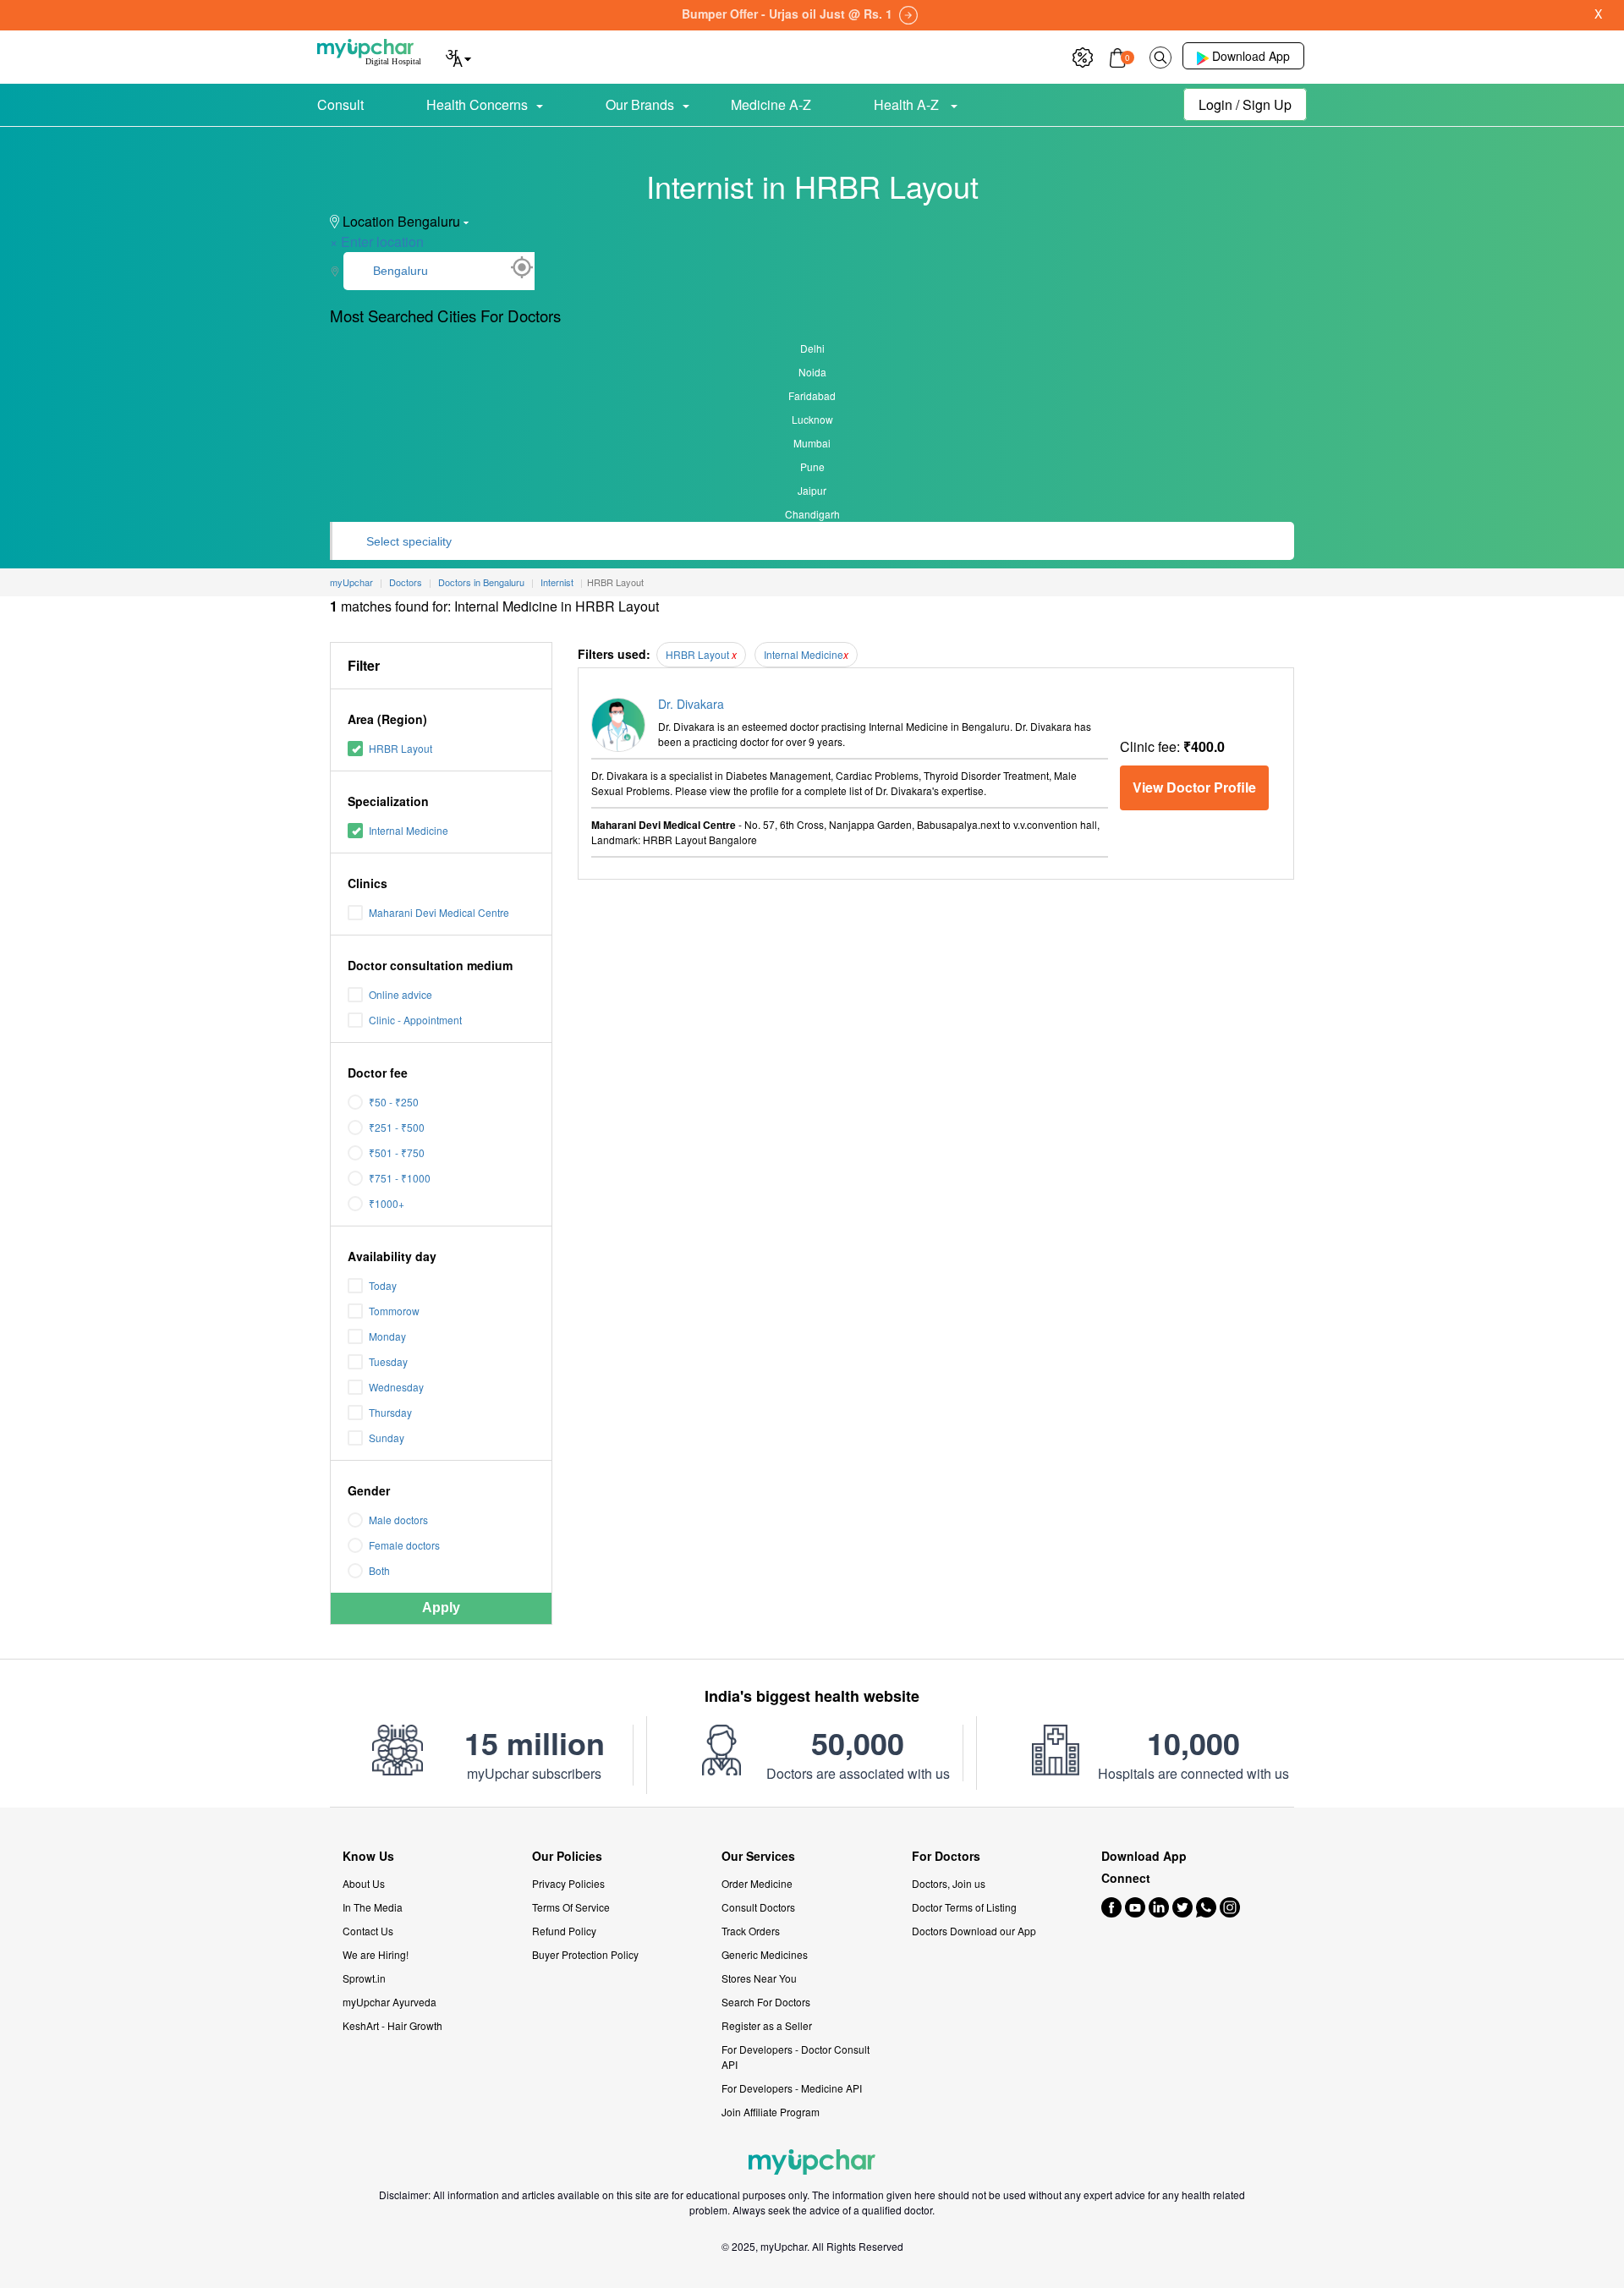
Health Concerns (477, 104)
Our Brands (640, 104)
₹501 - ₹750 (397, 1152)
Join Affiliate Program (771, 2112)
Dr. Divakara (691, 704)
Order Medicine (757, 1883)
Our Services (758, 1856)
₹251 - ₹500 (397, 1127)
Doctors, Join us (949, 1883)
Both (379, 1570)
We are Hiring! (376, 1954)
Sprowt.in (364, 1978)
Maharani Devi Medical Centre (439, 912)
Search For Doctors (766, 2002)
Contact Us (368, 1931)
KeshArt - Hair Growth (392, 2025)
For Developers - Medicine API (792, 2088)
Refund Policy (564, 1931)
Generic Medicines (765, 1954)
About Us (364, 1883)
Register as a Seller (767, 2025)
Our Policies (567, 1856)
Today (383, 1285)
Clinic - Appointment (415, 1020)
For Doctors (946, 1856)
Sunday (387, 1438)
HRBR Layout (401, 748)
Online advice (401, 994)
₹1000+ (387, 1203)
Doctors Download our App (974, 1931)
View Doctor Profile (1194, 787)
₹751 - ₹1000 (400, 1178)
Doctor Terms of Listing (964, 1907)
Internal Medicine (409, 830)
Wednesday (396, 1387)
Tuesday (388, 1361)
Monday (387, 1336)
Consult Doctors (758, 1907)
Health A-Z (908, 104)
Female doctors (404, 1545)
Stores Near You (759, 1978)
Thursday (390, 1412)
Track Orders (751, 1931)
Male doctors (398, 1520)
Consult (340, 104)
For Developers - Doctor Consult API (796, 2057)
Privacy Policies (568, 1883)
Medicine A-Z (771, 104)
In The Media (373, 1907)
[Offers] (1083, 55)
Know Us (368, 1856)
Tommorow (394, 1311)
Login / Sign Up (1245, 104)
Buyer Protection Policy (585, 1954)
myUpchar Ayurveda (390, 2002)
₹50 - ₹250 (394, 1102)
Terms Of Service (571, 1907)
